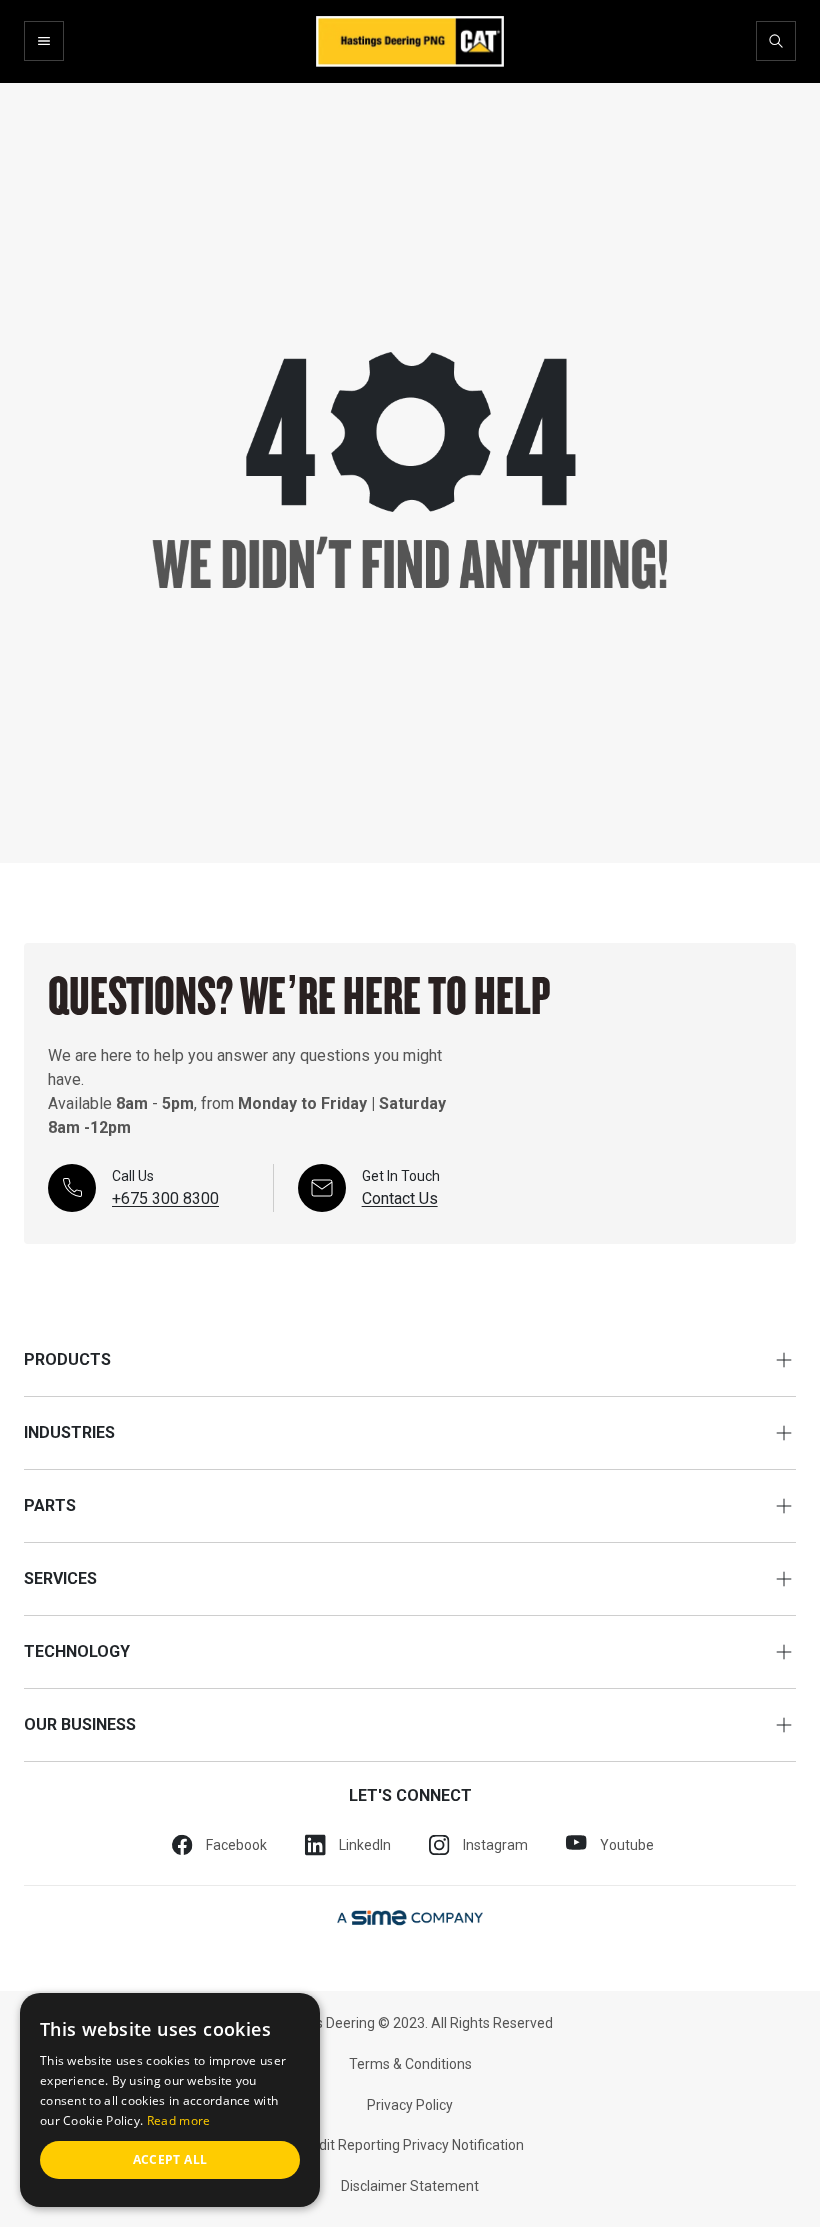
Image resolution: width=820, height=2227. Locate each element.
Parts (50, 1505)
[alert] (170, 2100)
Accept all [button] (170, 2159)
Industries (69, 1432)
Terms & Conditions (410, 2064)
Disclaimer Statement (410, 2186)
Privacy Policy (410, 2105)
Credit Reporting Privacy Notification (410, 2145)
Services (60, 1578)
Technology (77, 1651)
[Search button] (776, 41)
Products (67, 1359)
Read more (179, 2120)
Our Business (80, 1724)
